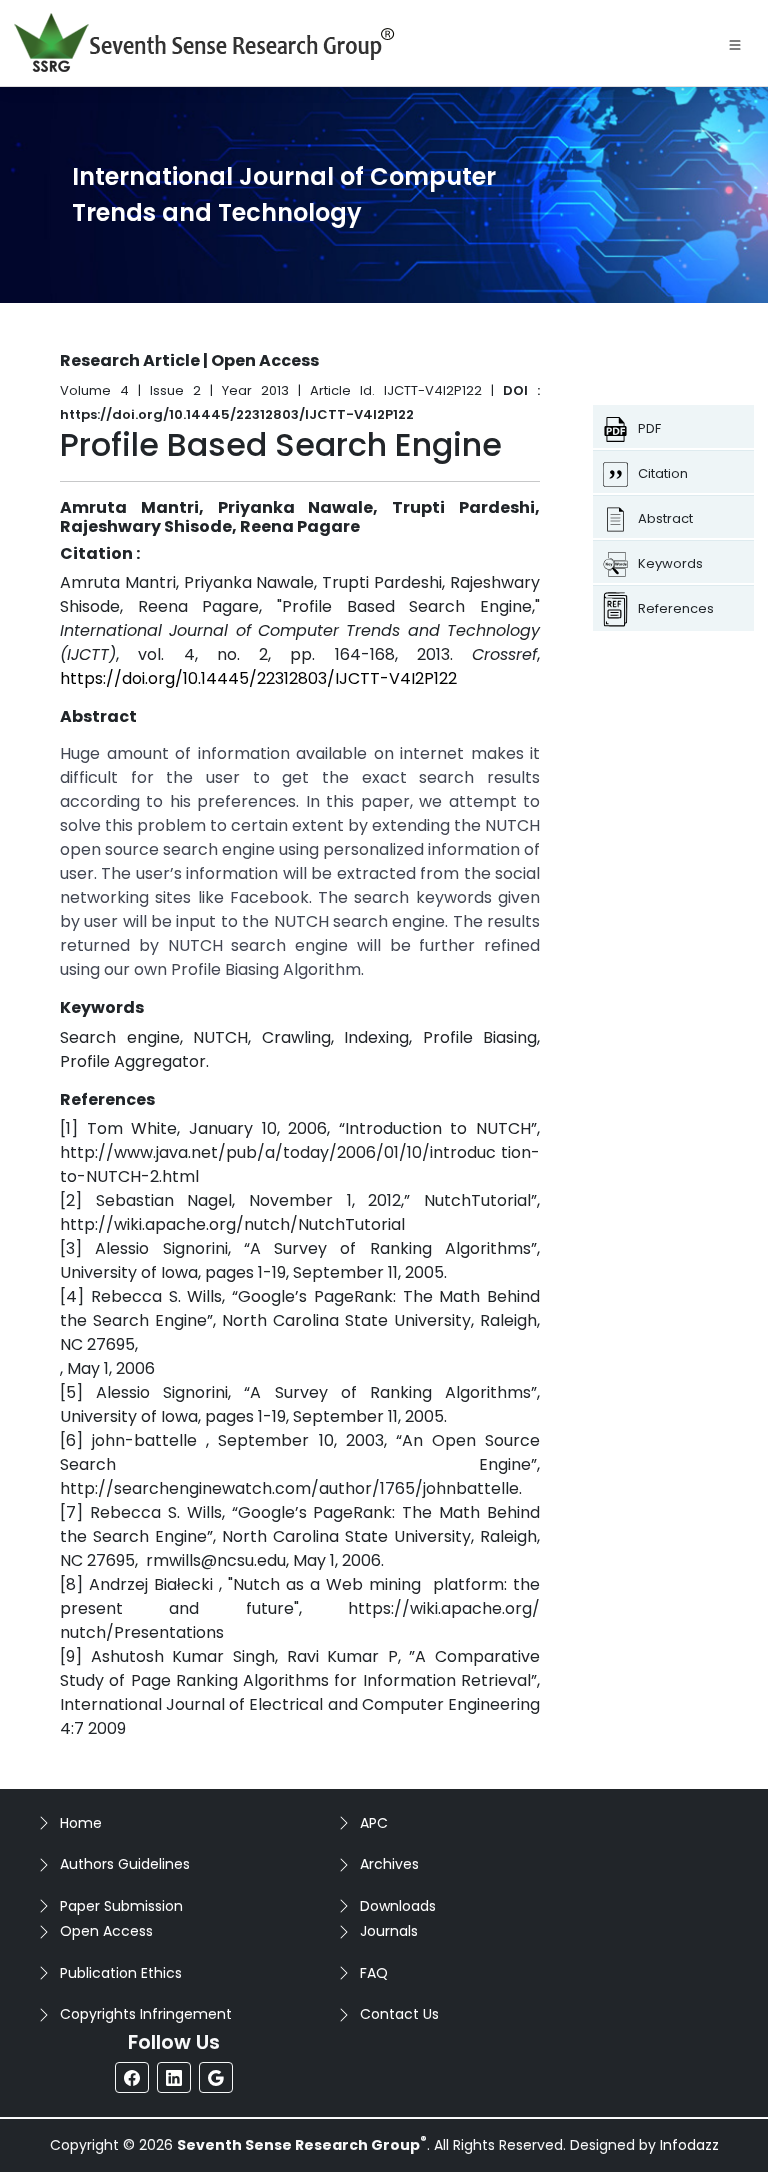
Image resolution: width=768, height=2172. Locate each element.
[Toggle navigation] (735, 43)
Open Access (106, 1931)
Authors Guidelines (125, 1864)
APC (374, 1823)
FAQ (374, 1973)
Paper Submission (121, 1906)
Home (81, 1823)
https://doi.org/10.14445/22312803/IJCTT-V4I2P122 (258, 678)
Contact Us (399, 2014)
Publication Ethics (121, 1973)
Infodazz (689, 2145)
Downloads (398, 1906)
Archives (389, 1864)
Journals (389, 1931)
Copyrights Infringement (146, 2014)
